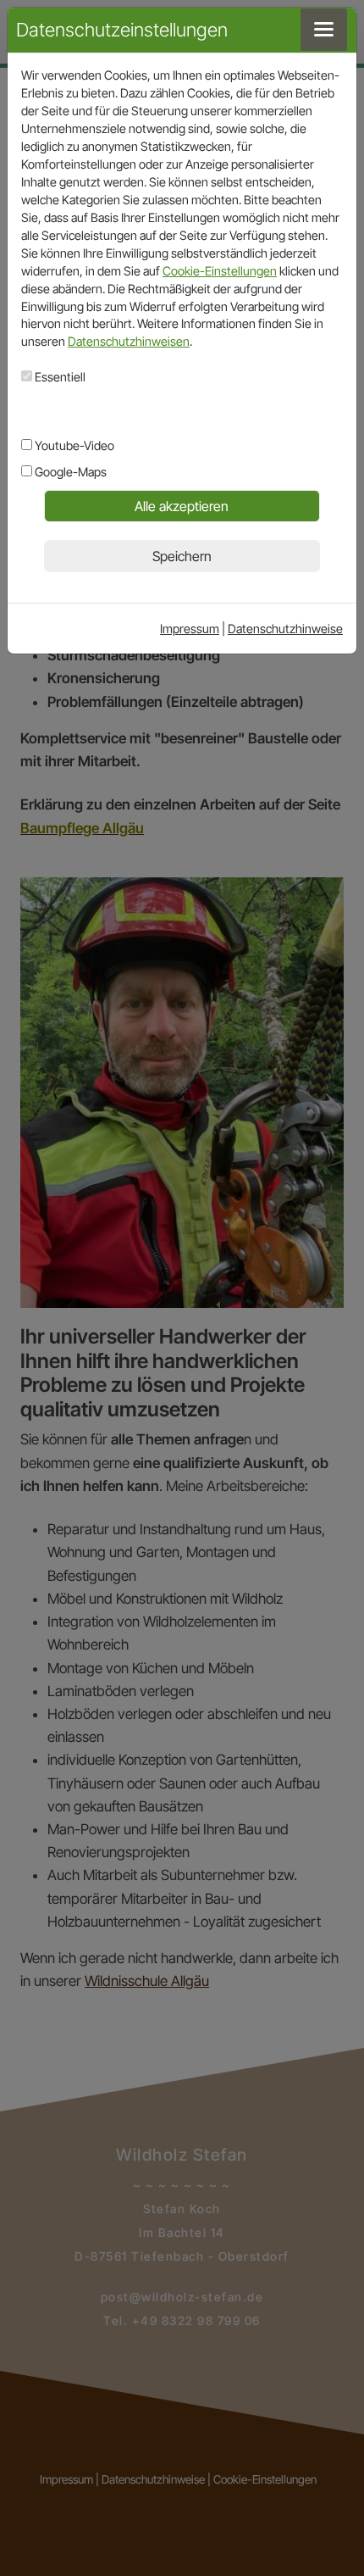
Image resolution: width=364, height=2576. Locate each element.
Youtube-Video (73, 445)
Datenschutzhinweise (285, 629)
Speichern (182, 556)
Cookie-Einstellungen (220, 271)
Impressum (190, 629)
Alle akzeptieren (182, 506)
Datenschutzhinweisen (129, 341)
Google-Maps (69, 472)
